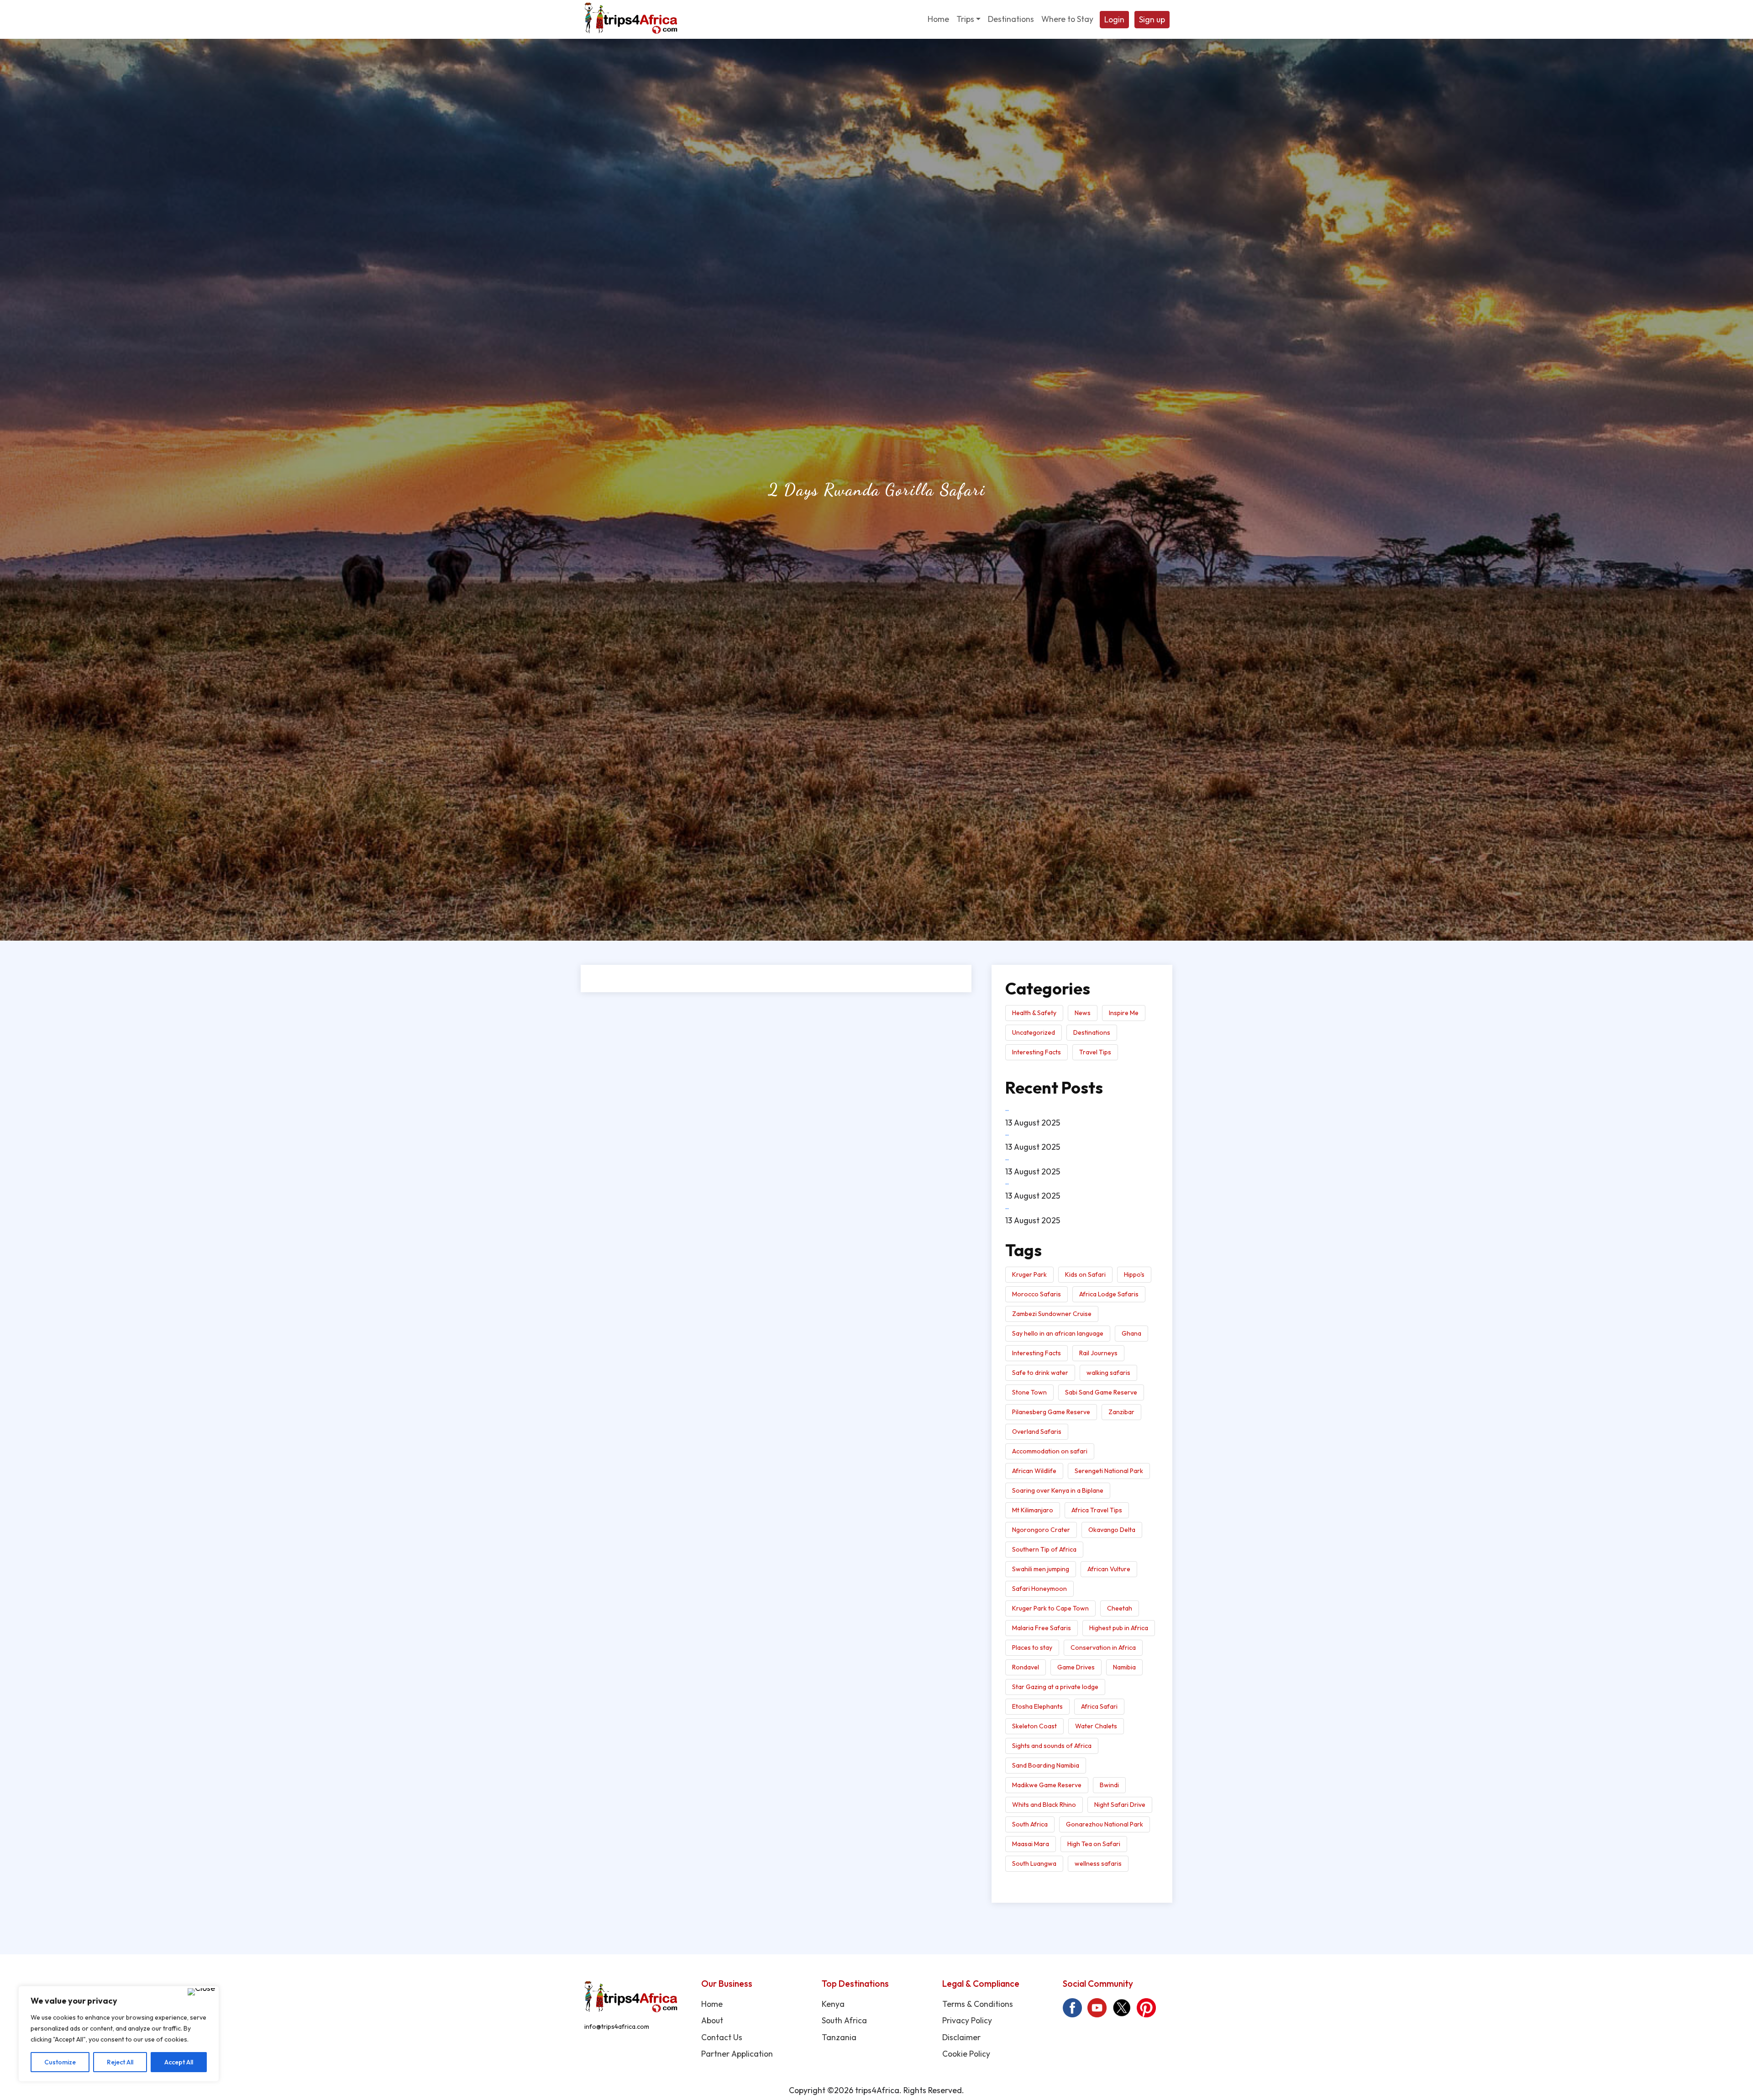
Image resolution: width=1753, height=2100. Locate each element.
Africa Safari (1099, 1706)
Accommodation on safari (1050, 1451)
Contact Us (722, 2037)
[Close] (201, 1992)
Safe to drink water (1040, 1373)
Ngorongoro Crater (1041, 1530)
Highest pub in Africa (1119, 1628)
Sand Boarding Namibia (1046, 1765)
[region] (119, 2034)
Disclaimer (961, 2037)
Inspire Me (1124, 1013)
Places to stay (1032, 1647)
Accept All (179, 2062)
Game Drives (1076, 1667)
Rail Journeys (1098, 1353)
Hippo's (1134, 1274)
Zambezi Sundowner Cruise (1052, 1314)
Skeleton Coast (1034, 1726)
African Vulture (1109, 1569)
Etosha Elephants (1037, 1706)
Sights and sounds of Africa (1052, 1746)
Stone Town (1029, 1392)
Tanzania (839, 2037)
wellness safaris (1098, 1863)
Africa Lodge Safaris (1109, 1294)
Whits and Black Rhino (1044, 1805)
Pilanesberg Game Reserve (1051, 1412)
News (1083, 1013)
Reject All (120, 2062)
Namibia (1124, 1667)
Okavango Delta (1112, 1530)
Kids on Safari (1085, 1274)
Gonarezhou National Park (1105, 1824)
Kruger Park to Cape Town (1050, 1608)
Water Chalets (1096, 1726)
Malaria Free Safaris (1042, 1628)
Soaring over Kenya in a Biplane (1058, 1490)
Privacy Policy (967, 2020)
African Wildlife (1034, 1471)
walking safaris (1108, 1373)
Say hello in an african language (1058, 1333)
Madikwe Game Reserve (1047, 1785)
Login (1114, 19)
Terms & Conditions (978, 2004)
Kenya (833, 2004)
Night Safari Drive (1120, 1805)
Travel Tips (1095, 1052)
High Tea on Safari (1094, 1844)
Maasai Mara (1031, 1844)
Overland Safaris (1037, 1432)
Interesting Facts (1037, 1052)
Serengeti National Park (1109, 1471)
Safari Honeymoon (1039, 1589)
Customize (60, 2062)
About (712, 2020)
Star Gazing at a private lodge (1055, 1687)
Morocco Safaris (1037, 1294)
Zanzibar (1121, 1412)
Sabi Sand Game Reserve (1101, 1392)
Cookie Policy (966, 2054)
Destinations (1092, 1032)
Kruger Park (1029, 1274)
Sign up (1152, 19)
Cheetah (1120, 1608)
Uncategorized (1034, 1032)
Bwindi (1109, 1785)
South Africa (1030, 1824)
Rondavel (1026, 1667)
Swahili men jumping (1041, 1569)
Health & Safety (1034, 1013)
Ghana (1131, 1333)
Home (712, 2004)
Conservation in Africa (1103, 1647)
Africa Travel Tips (1097, 1510)
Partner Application (737, 2054)
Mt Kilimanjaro (1033, 1510)
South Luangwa (1034, 1863)
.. (1007, 1108)
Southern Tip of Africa (1044, 1549)
